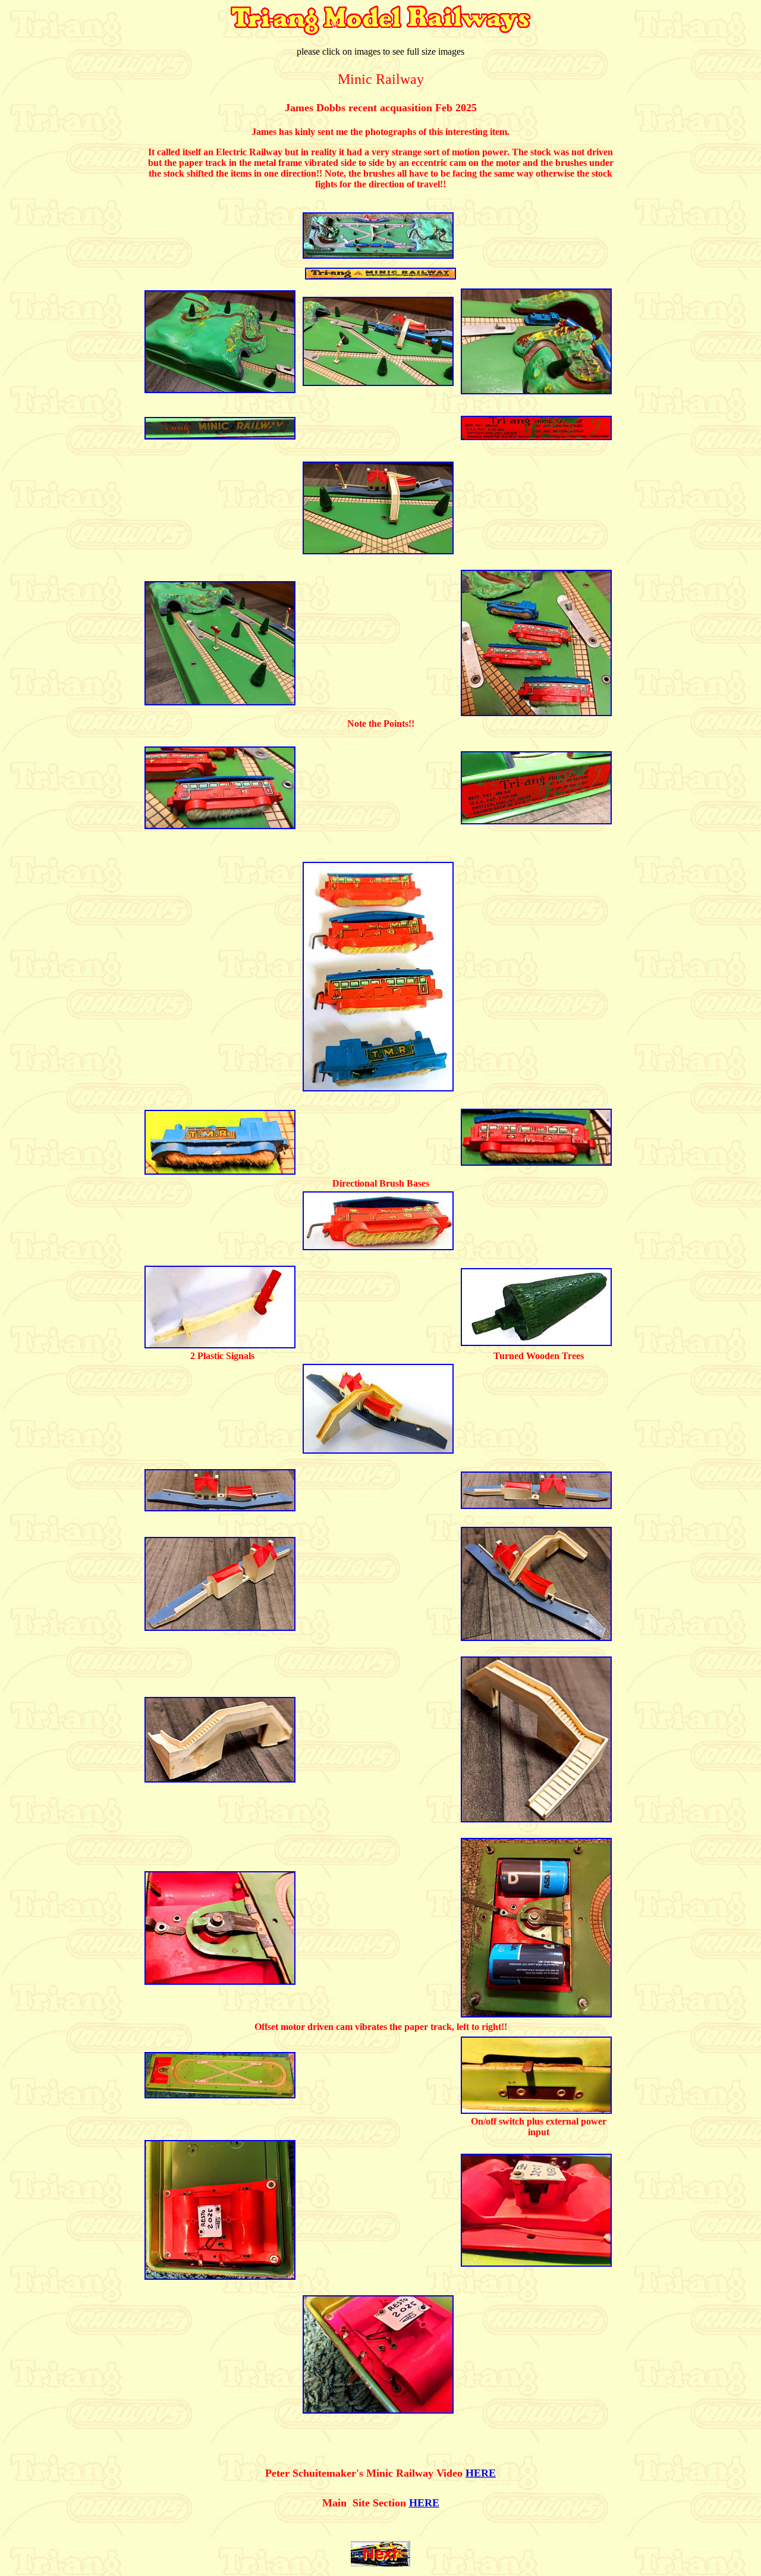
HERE (424, 2503)
